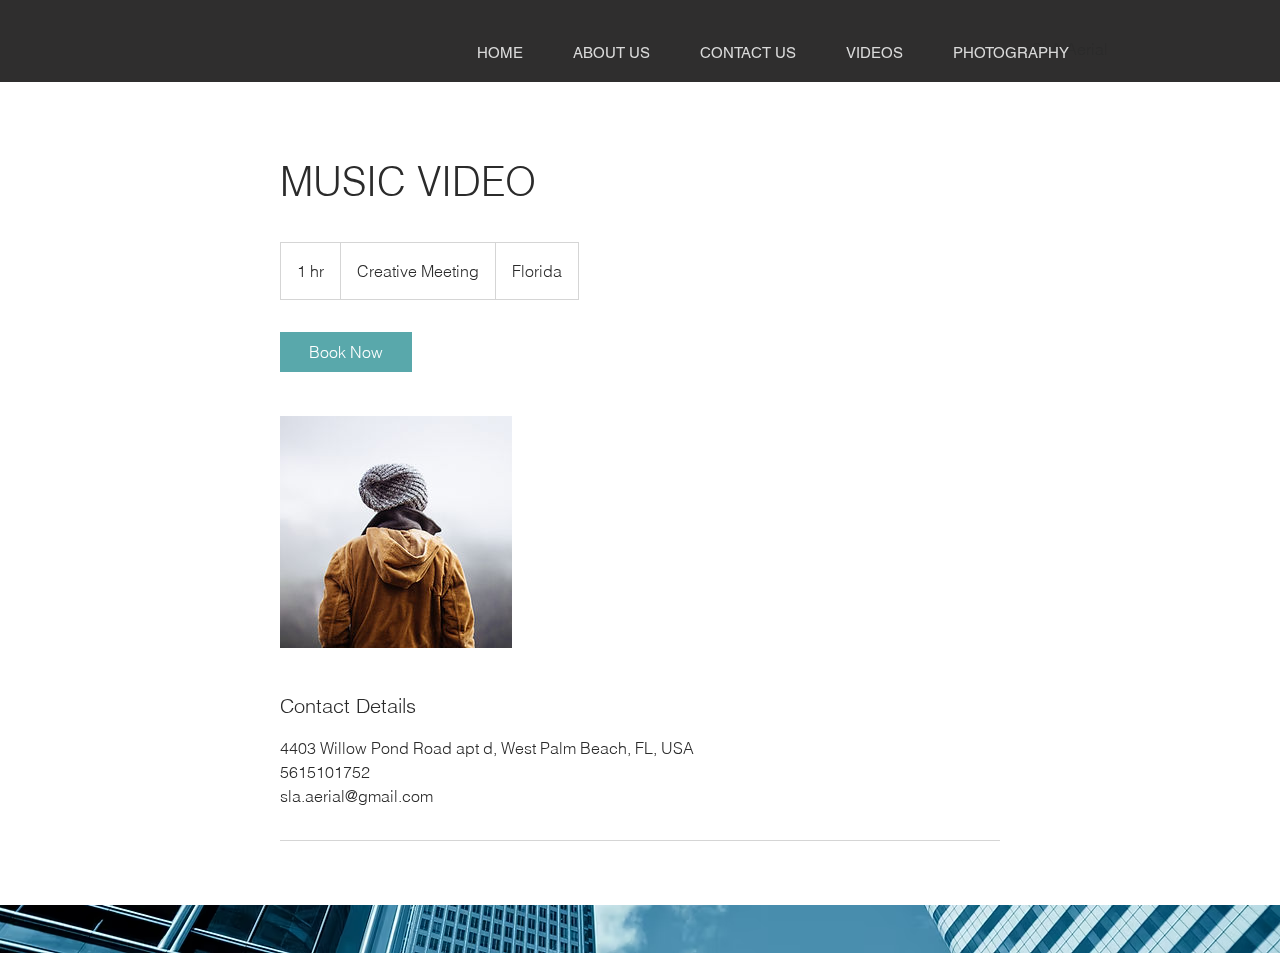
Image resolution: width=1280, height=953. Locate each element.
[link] (346, 352)
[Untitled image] (396, 532)
